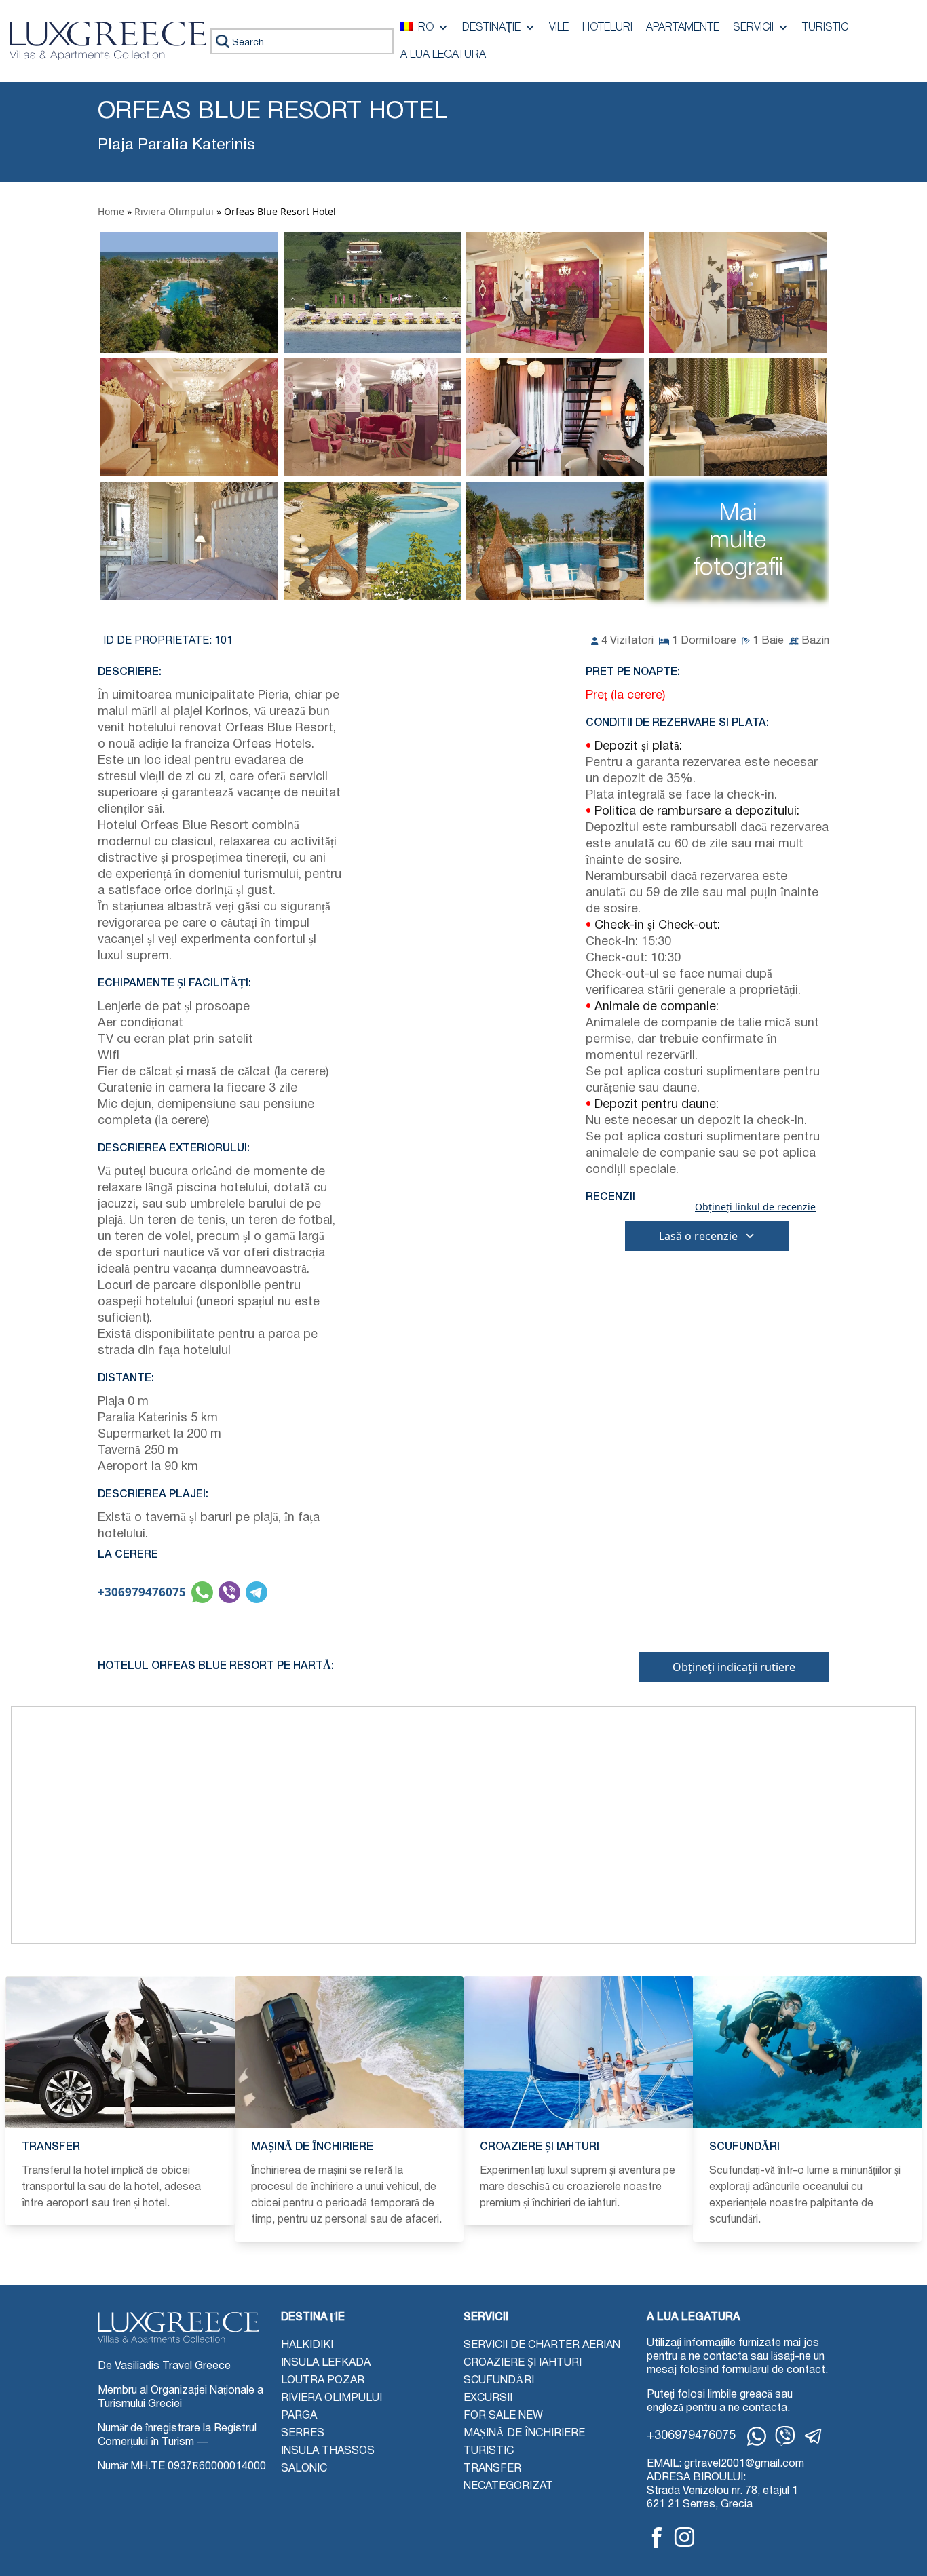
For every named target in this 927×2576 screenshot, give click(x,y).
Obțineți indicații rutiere (734, 1667)
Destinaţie (491, 28)
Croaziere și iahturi (523, 2363)
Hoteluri (607, 28)
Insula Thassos (328, 2451)
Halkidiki (307, 2345)
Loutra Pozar (323, 2381)
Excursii (488, 2398)
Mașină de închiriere (524, 2434)
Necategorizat (508, 2486)
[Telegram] (814, 2436)
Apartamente (683, 28)
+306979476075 (142, 1592)
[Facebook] (657, 2537)
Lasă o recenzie (698, 1236)
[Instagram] (684, 2537)
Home (111, 211)
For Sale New (503, 2416)
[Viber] (785, 2436)
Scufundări (499, 2381)
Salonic (304, 2469)
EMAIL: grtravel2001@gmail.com (725, 2464)
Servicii (753, 28)
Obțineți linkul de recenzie (755, 1207)
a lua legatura (443, 55)
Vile (559, 28)
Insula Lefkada (326, 2363)
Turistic (825, 28)
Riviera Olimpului (174, 211)
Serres (303, 2434)
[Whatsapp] (757, 2436)
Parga (299, 2416)
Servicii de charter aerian (542, 2345)
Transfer (492, 2469)
